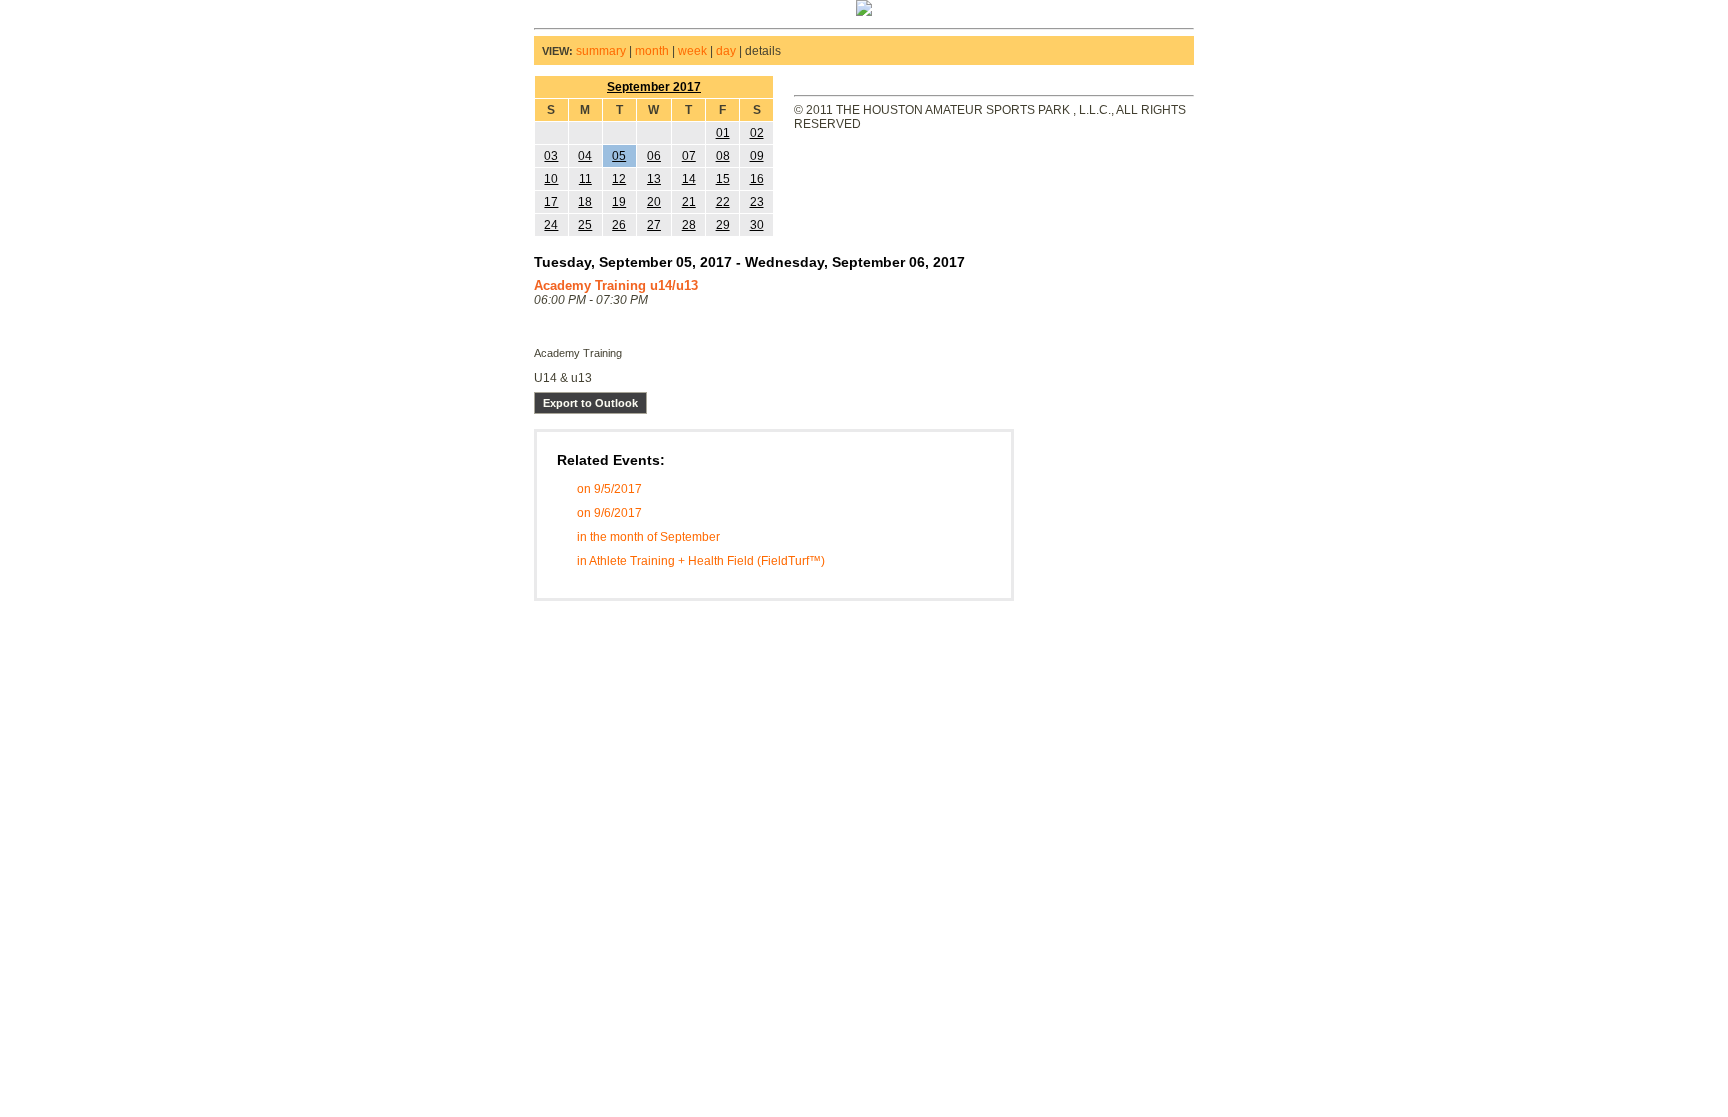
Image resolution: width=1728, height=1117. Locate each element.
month (652, 51)
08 (723, 156)
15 (723, 179)
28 (689, 225)
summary (601, 51)
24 (551, 225)
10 (551, 179)
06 (654, 156)
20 (654, 202)
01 (723, 133)
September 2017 (654, 87)
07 (689, 156)
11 (585, 179)
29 (723, 225)
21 (689, 202)
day (726, 51)
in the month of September (648, 537)
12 (619, 179)
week (692, 51)
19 (619, 202)
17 (551, 202)
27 (654, 225)
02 (757, 133)
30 (757, 225)
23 (757, 202)
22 (723, 202)
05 (619, 156)
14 (689, 179)
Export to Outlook (590, 403)
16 (757, 179)
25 (585, 225)
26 (619, 225)
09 (757, 156)
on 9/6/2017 (609, 513)
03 (551, 156)
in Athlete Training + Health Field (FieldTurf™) (701, 561)
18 (585, 202)
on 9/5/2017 (609, 489)
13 (654, 179)
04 (585, 156)
